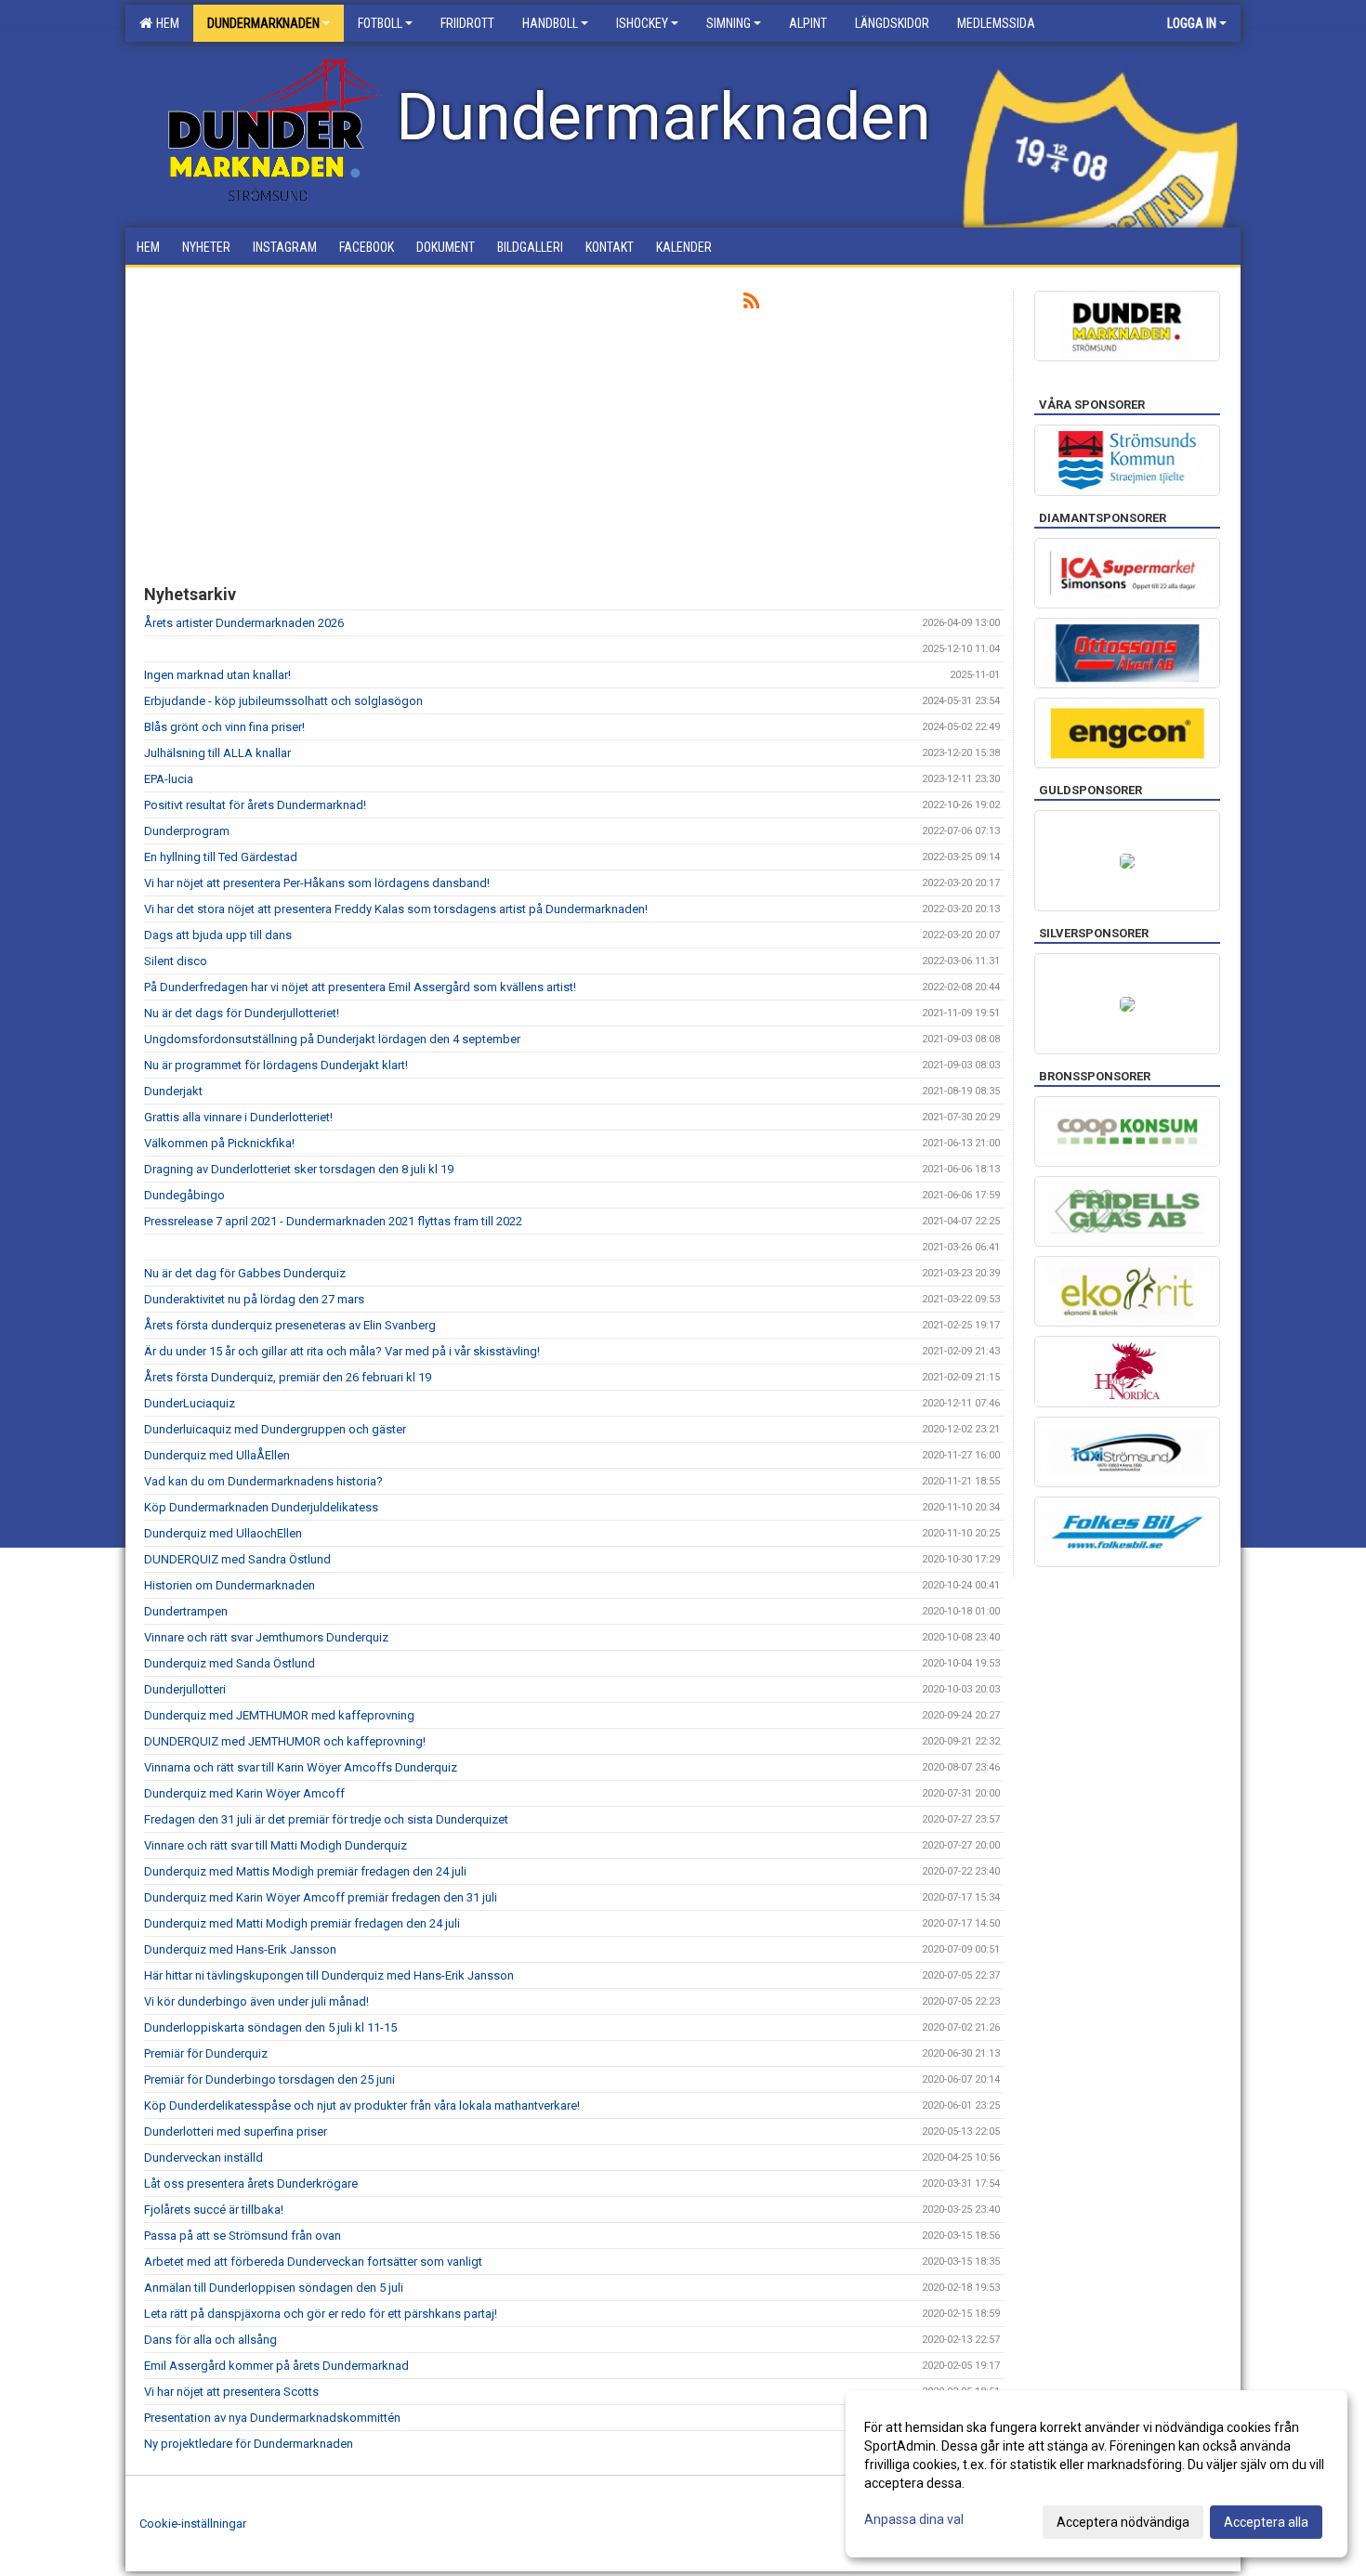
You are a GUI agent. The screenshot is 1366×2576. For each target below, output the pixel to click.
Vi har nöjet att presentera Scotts (231, 2392)
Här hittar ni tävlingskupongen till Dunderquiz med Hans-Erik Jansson (329, 1975)
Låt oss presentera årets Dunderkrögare (251, 2184)
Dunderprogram (187, 831)
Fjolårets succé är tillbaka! (214, 2210)
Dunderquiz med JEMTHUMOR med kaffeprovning (279, 1715)
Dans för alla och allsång (210, 2340)
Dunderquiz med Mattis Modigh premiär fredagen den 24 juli (305, 1871)
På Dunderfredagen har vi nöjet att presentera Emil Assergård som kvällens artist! (360, 987)
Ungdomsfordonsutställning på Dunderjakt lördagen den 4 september (332, 1039)
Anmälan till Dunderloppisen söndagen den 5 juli (274, 2288)
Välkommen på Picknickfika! (219, 1143)
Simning (729, 23)
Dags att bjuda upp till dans (218, 935)
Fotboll (380, 23)
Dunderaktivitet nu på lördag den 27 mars (254, 1299)
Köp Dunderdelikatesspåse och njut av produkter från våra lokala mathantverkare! (362, 2105)
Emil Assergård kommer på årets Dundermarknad (276, 2366)
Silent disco (176, 961)
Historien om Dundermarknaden (230, 1585)
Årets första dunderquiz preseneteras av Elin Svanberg (290, 1325)
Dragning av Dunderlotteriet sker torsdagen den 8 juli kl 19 (299, 1169)
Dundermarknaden (263, 23)
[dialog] (1097, 2474)
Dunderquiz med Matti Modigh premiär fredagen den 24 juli (302, 1923)
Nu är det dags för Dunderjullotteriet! (242, 1013)
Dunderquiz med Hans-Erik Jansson (240, 1949)
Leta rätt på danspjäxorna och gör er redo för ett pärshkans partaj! (321, 2314)
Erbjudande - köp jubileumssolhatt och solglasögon (283, 701)
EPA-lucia (169, 779)
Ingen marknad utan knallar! (217, 675)
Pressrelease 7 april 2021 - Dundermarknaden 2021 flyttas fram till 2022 (333, 1221)
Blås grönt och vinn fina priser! (224, 727)
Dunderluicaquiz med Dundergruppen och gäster (275, 1429)
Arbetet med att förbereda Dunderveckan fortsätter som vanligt (313, 2262)
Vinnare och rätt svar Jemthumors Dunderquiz (266, 1637)
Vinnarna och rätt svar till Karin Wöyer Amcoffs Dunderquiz (301, 1767)
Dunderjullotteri (185, 1689)
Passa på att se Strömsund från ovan (243, 2236)
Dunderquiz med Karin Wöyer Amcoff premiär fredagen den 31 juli (321, 1897)
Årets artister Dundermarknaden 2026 (244, 623)
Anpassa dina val (914, 2519)
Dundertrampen (186, 1611)
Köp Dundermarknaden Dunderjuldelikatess (261, 1507)
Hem (165, 23)
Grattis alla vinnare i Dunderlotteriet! (238, 1117)
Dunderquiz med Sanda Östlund (230, 1663)
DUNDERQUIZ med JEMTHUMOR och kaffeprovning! (285, 1741)
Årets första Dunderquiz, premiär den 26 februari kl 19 (288, 1377)
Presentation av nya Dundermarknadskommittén (272, 2418)
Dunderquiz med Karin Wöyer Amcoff (244, 1793)
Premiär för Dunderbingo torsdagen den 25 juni (269, 2079)
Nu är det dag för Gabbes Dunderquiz (245, 1273)
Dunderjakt (173, 1091)
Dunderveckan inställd (204, 2158)
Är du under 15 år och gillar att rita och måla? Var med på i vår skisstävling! (342, 1351)
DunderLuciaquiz (190, 1403)
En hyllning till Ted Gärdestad (221, 857)
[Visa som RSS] (751, 304)
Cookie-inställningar (193, 2524)
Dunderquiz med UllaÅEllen (217, 1455)
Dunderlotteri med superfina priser (236, 2131)
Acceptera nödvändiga (1123, 2522)
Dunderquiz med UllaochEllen (223, 1533)
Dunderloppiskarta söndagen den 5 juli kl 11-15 (270, 2027)
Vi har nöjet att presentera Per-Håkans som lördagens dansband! (317, 883)
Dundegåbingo (184, 1195)
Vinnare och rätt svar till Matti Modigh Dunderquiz (276, 1845)
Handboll (550, 23)
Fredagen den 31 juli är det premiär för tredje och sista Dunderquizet (326, 1819)
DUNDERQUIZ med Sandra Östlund (237, 1559)
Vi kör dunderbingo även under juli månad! (256, 2001)
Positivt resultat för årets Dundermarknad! (255, 805)
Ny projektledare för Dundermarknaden (249, 2444)
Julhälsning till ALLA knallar (217, 753)
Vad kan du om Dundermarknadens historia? (263, 1481)
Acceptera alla (1266, 2522)
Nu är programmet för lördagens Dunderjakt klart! (276, 1065)
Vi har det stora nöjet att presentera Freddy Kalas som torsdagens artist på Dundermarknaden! (396, 909)
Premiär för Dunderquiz (206, 2053)
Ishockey (642, 23)
